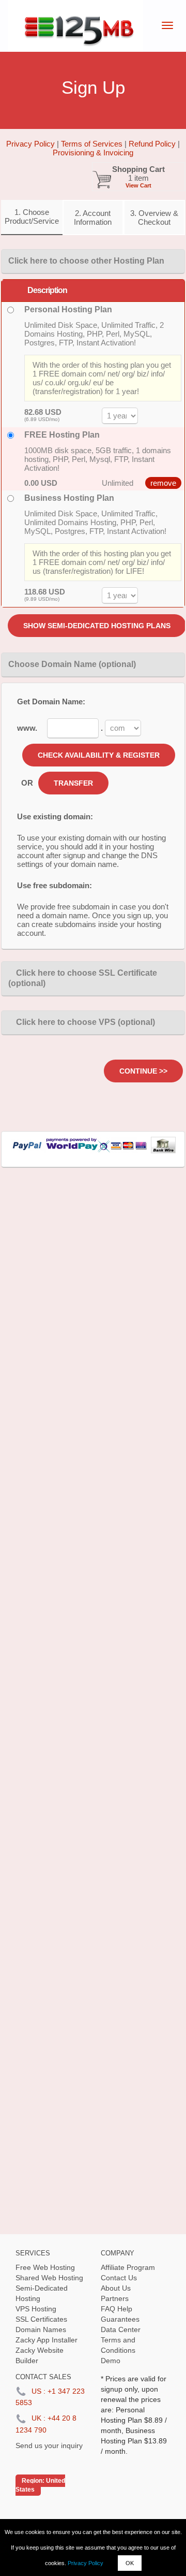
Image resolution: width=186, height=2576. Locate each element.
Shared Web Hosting (49, 2278)
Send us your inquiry (49, 2445)
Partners (115, 2298)
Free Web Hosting (45, 2267)
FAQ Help (117, 2309)
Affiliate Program (128, 2267)
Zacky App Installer (47, 2340)
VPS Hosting (36, 2309)
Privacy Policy (86, 2563)
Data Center (121, 2329)
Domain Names (41, 2329)
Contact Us (119, 2278)
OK (130, 2563)
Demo (111, 2361)
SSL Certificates (41, 2319)
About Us (116, 2288)
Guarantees (120, 2319)
